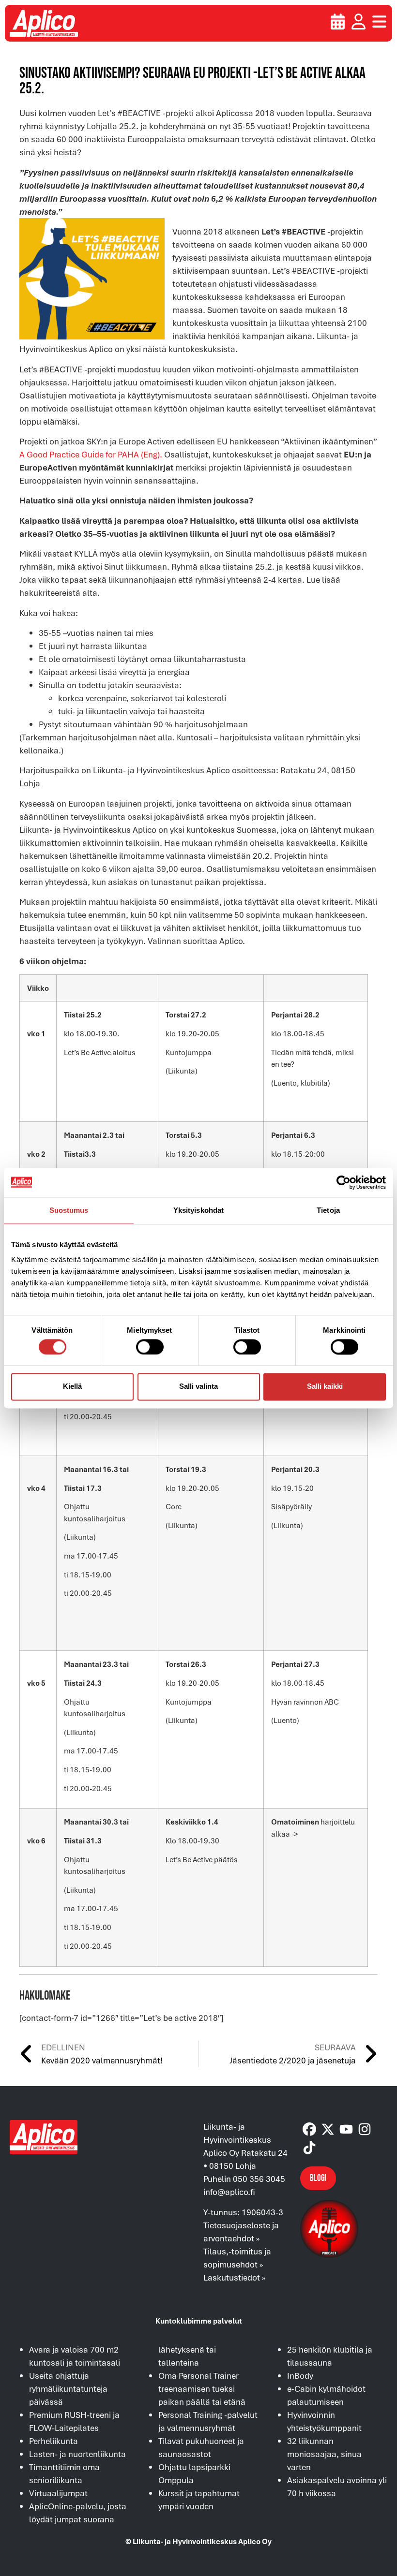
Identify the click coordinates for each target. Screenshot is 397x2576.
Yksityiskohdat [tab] (198, 1210)
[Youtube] (346, 2129)
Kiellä (72, 1387)
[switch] (150, 1347)
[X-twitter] (328, 2129)
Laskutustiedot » (234, 2277)
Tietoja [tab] (328, 1210)
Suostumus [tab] (69, 1210)
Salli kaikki (325, 1387)
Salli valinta (198, 1387)
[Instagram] (365, 2129)
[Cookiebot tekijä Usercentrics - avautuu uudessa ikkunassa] (344, 1182)
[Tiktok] (309, 2148)
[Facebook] (309, 2129)
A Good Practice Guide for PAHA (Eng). (91, 454)
